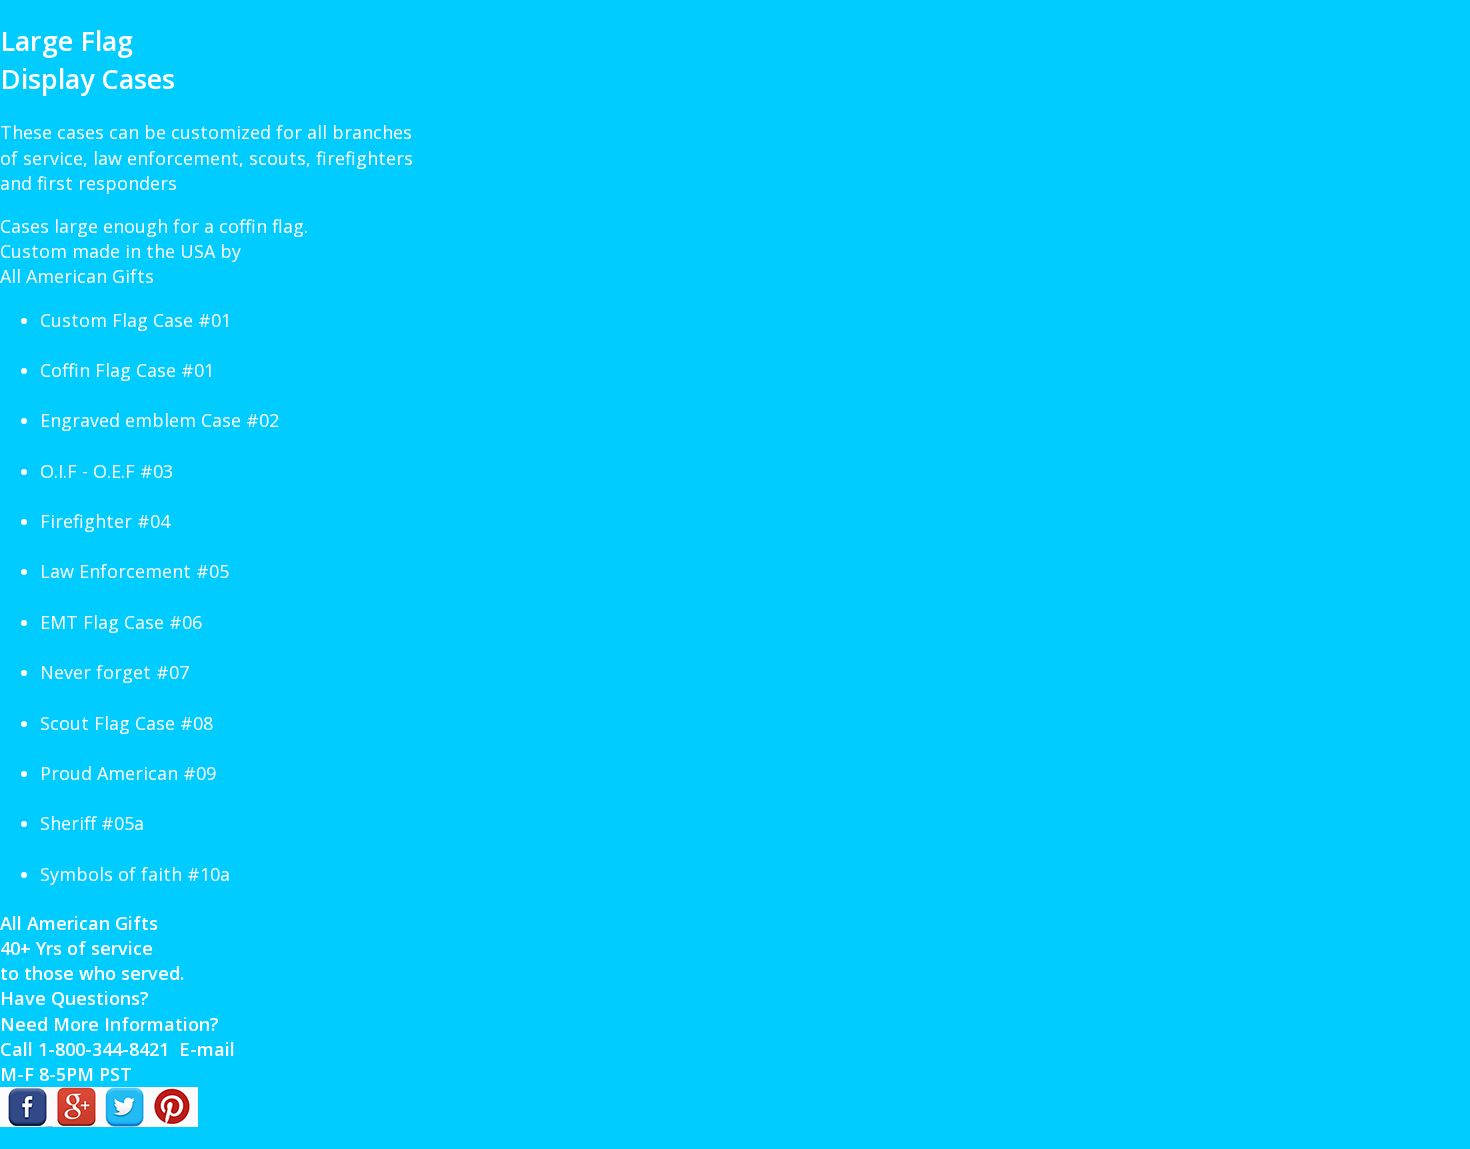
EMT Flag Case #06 (121, 622)
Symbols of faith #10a (135, 874)
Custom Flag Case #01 (135, 320)
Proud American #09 (128, 773)
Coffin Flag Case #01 (127, 370)
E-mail (207, 1049)
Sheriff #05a (92, 823)
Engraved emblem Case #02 (159, 420)
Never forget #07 (114, 672)
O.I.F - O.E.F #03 (106, 471)
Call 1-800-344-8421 (84, 1049)
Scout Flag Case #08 (126, 723)
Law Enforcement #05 (134, 571)
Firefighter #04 (105, 521)
